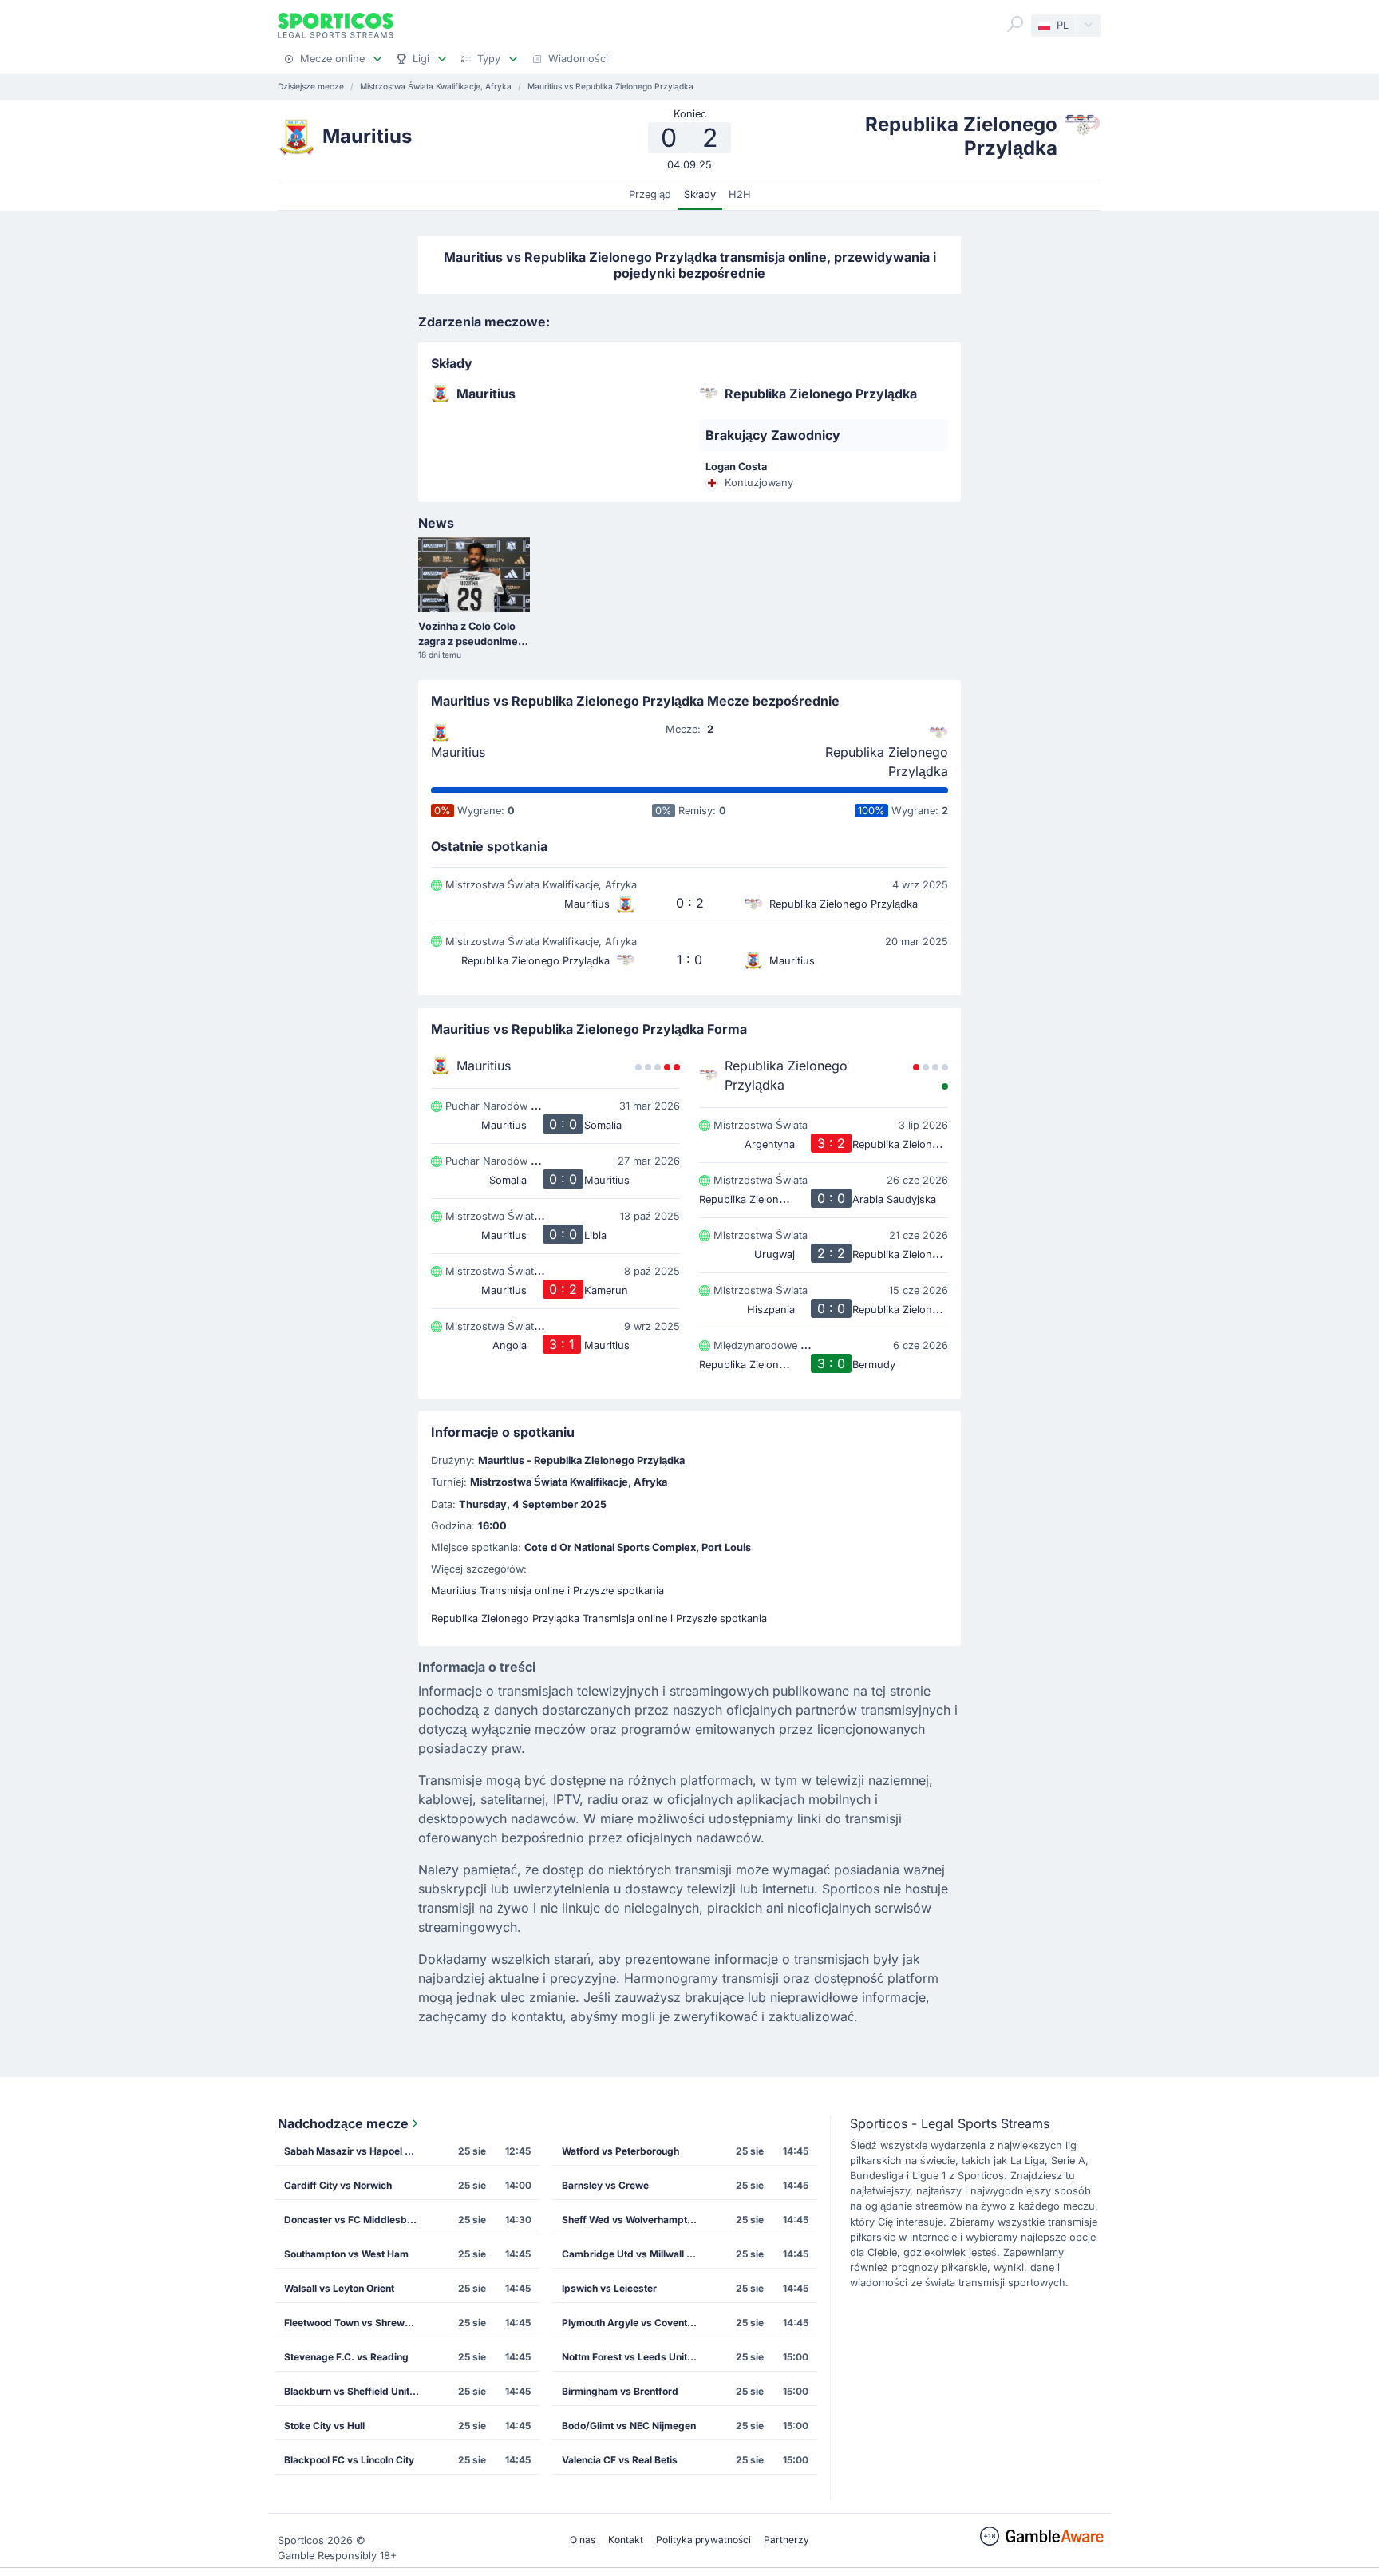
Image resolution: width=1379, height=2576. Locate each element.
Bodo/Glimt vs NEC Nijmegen (629, 2426)
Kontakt (626, 2540)
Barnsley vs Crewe (605, 2185)
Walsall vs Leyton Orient (339, 2288)
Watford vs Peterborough (620, 2151)
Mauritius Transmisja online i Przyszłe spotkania (547, 1591)
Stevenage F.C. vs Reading (346, 2357)
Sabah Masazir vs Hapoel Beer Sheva (357, 2151)
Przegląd (650, 194)
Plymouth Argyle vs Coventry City (634, 2323)
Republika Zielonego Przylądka (887, 762)
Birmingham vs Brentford (620, 2391)
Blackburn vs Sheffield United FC (357, 2391)
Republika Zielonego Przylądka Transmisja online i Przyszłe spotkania (599, 1618)
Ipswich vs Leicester (609, 2288)
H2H (740, 194)
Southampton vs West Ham (346, 2254)
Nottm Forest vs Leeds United (630, 2357)
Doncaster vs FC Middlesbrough (357, 2220)
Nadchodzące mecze (343, 2123)
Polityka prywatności (703, 2540)
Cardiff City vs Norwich (338, 2185)
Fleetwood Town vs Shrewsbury (357, 2323)
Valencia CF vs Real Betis (620, 2460)
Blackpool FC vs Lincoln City (349, 2460)
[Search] (1015, 24)
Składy (700, 194)
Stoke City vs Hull (324, 2426)
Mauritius (458, 752)
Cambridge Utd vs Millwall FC (630, 2254)
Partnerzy (786, 2540)
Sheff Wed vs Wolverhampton (630, 2220)
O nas (583, 2540)
